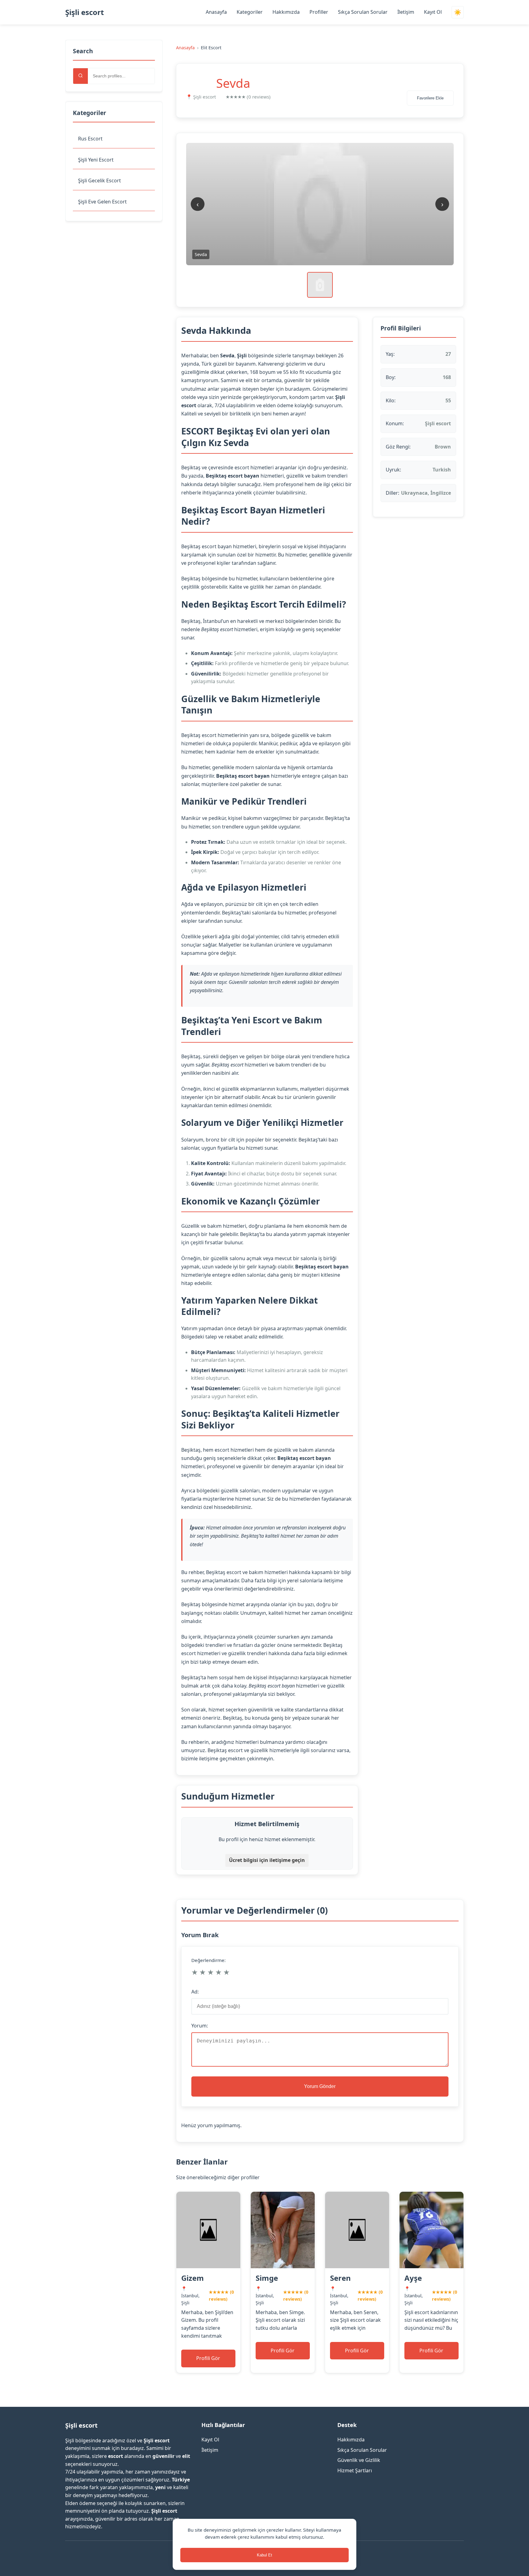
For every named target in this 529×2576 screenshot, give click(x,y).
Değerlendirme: (208, 1960)
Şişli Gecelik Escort (99, 181)
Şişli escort (84, 12)
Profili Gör (208, 2358)
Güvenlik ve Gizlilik (359, 2460)
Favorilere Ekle (430, 98)
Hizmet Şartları (355, 2470)
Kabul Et (264, 2555)
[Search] (81, 76)
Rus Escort (90, 139)
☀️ (458, 12)
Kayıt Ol (433, 12)
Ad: (195, 1992)
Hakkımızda (286, 12)
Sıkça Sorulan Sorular (363, 12)
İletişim (406, 12)
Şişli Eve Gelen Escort (102, 202)
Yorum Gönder (320, 2086)
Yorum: (200, 2026)
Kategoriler (250, 12)
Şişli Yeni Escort (96, 160)
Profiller (319, 12)
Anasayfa (216, 12)
